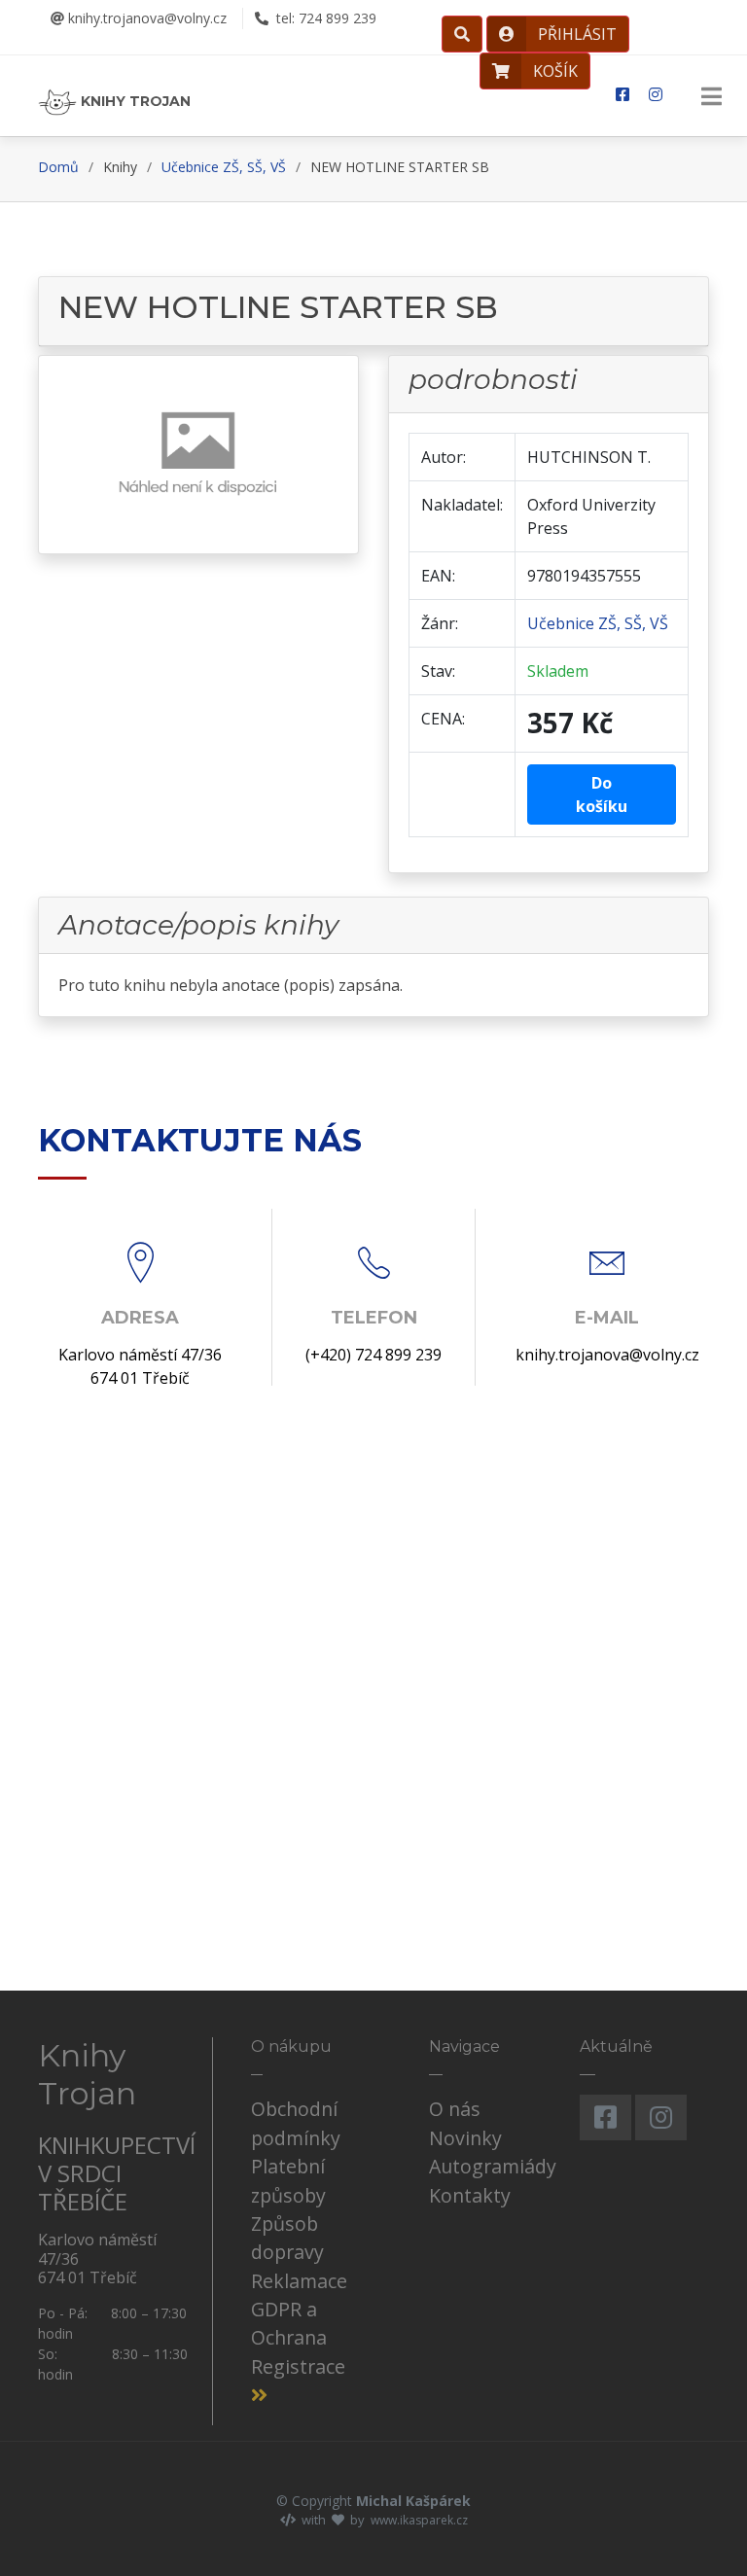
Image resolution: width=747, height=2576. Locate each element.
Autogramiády (493, 2166)
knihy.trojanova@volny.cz (145, 18)
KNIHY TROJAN (134, 101)
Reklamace (299, 2281)
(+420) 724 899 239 (373, 1355)
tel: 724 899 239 (324, 18)
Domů (58, 167)
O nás (455, 2109)
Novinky (465, 2138)
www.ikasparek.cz (419, 2520)
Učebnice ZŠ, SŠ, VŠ (224, 167)
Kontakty (470, 2195)
